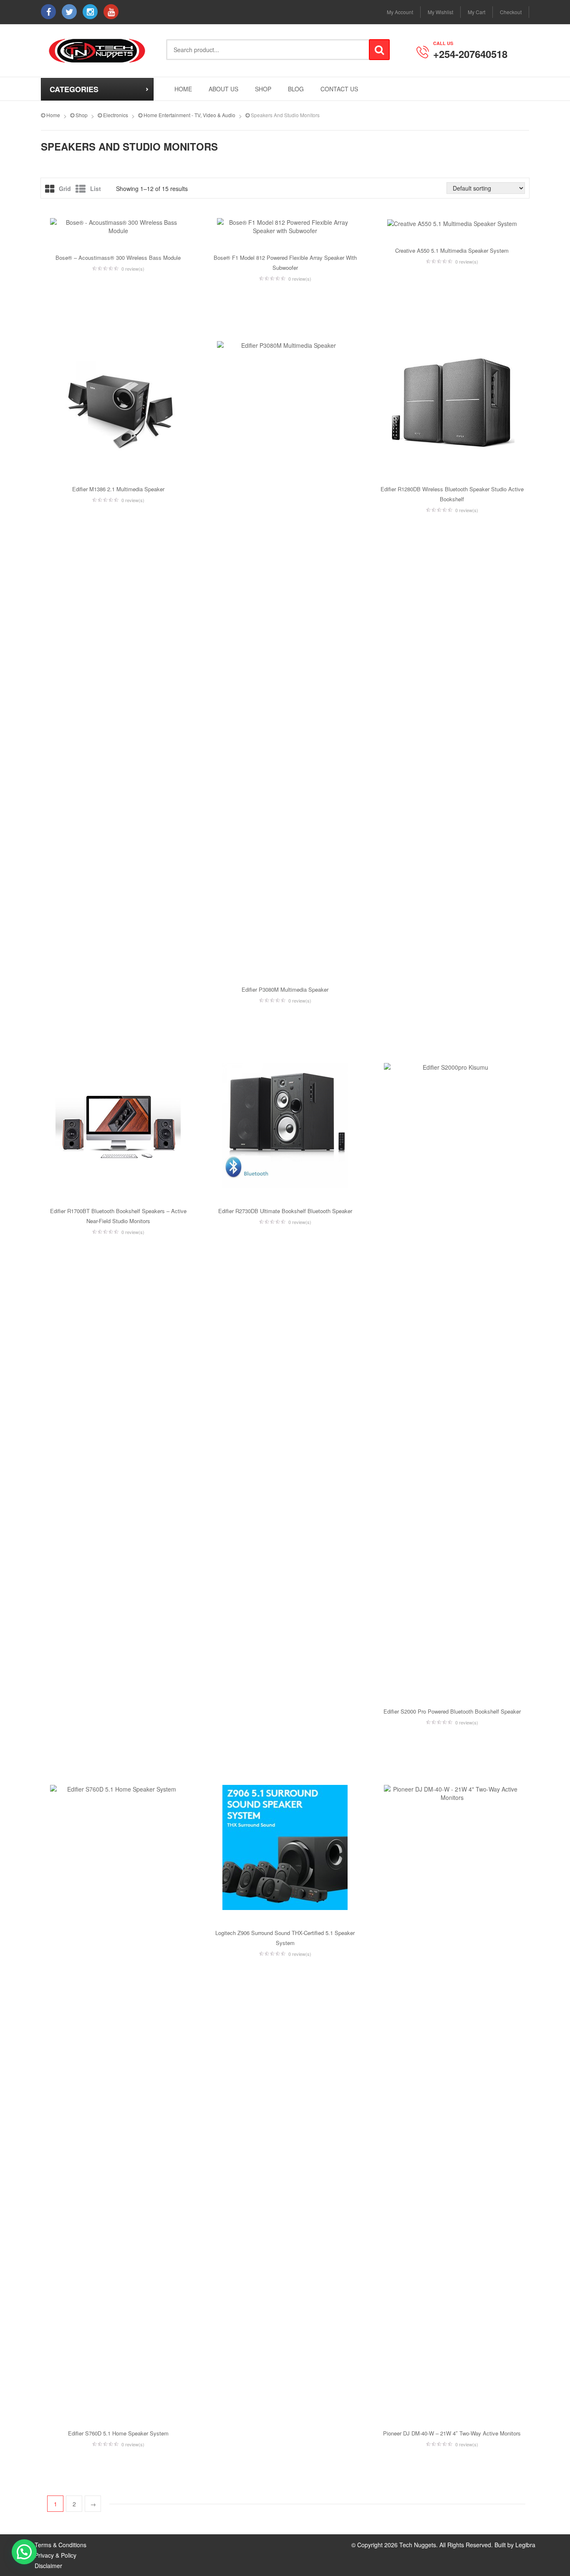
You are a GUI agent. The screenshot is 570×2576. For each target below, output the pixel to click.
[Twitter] (69, 12)
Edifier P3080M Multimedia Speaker (285, 989)
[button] (24, 2552)
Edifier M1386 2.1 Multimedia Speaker (118, 489)
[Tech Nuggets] (97, 51)
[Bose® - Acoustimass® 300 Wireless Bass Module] (118, 226)
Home (183, 89)
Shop (263, 89)
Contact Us (339, 89)
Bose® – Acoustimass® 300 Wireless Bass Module (118, 258)
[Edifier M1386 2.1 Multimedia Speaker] (118, 404)
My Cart (477, 12)
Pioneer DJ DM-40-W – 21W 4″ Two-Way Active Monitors (452, 2433)
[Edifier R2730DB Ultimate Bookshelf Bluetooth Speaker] (285, 1126)
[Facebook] (48, 12)
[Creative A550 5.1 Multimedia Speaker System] (452, 223)
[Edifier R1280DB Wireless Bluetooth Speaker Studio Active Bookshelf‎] (452, 404)
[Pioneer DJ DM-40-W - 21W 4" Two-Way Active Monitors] (452, 2098)
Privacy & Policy (55, 2555)
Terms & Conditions (61, 2545)
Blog (296, 89)
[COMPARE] (189, 295)
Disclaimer (48, 2566)
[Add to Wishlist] (47, 295)
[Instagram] (90, 12)
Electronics (116, 115)
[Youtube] (111, 12)
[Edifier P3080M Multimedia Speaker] (285, 654)
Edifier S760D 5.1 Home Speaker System (118, 2433)
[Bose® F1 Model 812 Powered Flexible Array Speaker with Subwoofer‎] (285, 226)
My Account (400, 12)
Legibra (525, 2545)
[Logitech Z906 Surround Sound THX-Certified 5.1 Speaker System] (285, 1847)
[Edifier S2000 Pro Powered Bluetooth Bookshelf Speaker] (452, 1376)
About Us (223, 89)
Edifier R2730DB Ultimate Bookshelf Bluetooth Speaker (285, 1211)
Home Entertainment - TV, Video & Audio (189, 115)
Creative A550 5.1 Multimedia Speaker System (452, 250)
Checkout (511, 12)
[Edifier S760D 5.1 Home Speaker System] (118, 2098)
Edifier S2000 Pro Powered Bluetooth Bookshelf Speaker (452, 1711)
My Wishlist (440, 12)
